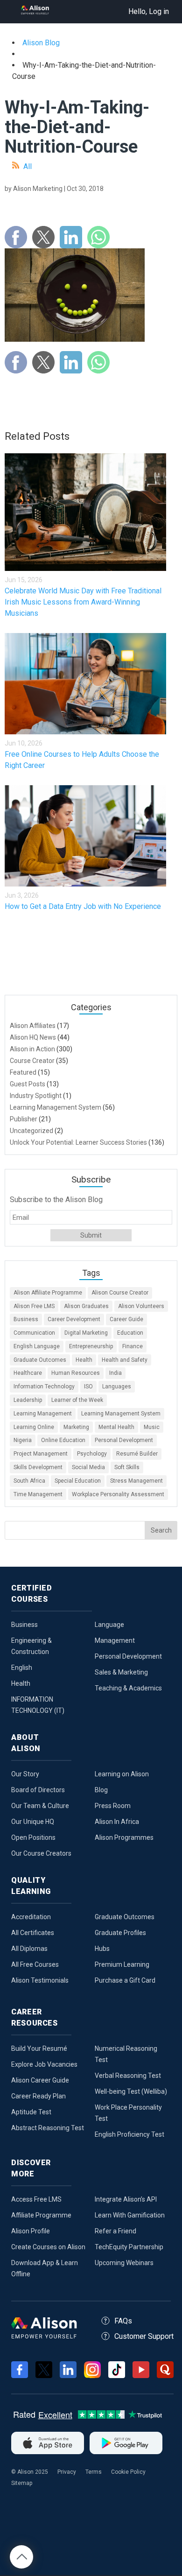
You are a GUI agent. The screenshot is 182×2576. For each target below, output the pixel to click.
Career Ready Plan (38, 2096)
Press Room (113, 1806)
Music (152, 1427)
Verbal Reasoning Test (128, 2076)
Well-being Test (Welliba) (131, 2091)
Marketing (76, 1427)
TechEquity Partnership (129, 2247)
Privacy (67, 2472)
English (22, 1668)
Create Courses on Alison (48, 2247)
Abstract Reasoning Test (48, 2128)
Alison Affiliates (33, 1026)
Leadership (28, 1400)
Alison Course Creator (120, 1293)
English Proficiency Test (129, 2134)
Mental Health (116, 1427)
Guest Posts (28, 1084)
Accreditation (31, 1917)
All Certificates (33, 1933)
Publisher (24, 1119)
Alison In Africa (117, 1822)
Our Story (25, 1774)
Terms (94, 2472)
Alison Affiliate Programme (48, 1293)
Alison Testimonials (40, 1980)
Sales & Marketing (121, 1672)
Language (109, 1625)
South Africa (29, 1481)
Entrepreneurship (91, 1346)
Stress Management (136, 1481)
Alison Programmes (124, 1837)
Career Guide (126, 1319)
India (115, 1373)
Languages (117, 1387)
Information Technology (44, 1387)
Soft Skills (127, 1467)
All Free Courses (35, 1964)
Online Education (63, 1440)
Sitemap (22, 2483)
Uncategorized (31, 1131)
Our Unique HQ (33, 1822)
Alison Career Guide (40, 2080)
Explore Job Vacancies (44, 2064)
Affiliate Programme (41, 2215)
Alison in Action (32, 1049)
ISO (88, 1387)
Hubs (102, 1949)
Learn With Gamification (130, 2215)
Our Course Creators (41, 1853)
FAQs (123, 2321)
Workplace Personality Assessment (118, 1494)
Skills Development (38, 1467)
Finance (133, 1346)
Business (26, 1319)
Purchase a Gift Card (125, 1980)
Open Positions (33, 1837)
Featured (23, 1072)
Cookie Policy (128, 2472)
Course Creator (32, 1061)
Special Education (78, 1481)
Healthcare (28, 1373)
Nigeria (23, 1440)
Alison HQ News (33, 1037)
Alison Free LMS (34, 1306)
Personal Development (124, 1440)
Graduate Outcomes (40, 1360)
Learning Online (34, 1427)
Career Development (74, 1319)
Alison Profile (31, 2231)
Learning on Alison (122, 1774)
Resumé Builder (137, 1454)
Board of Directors (38, 1790)
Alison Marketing (38, 189)
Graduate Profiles (120, 1933)
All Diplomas (29, 1949)
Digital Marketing (86, 1333)
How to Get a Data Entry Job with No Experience (83, 906)
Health (84, 1360)
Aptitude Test (31, 2112)
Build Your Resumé (39, 2048)
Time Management (38, 1494)
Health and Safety (125, 1360)
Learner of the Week (77, 1400)
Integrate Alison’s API (126, 2199)
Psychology (92, 1454)
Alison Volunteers (141, 1306)
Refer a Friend (115, 2231)
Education (130, 1333)
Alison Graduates (86, 1306)
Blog (101, 1790)
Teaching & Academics (128, 1688)
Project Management (41, 1454)
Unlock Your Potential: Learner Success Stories (78, 1142)
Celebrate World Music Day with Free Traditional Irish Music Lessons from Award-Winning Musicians (83, 602)
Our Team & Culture (40, 1806)
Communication (34, 1333)
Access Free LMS (36, 2199)
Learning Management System (56, 1107)
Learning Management (43, 1414)
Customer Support (144, 2336)
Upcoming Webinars (124, 2263)
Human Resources (76, 1373)
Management (115, 1640)
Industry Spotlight (36, 1096)
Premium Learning (122, 1964)
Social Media (88, 1467)
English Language (37, 1346)
